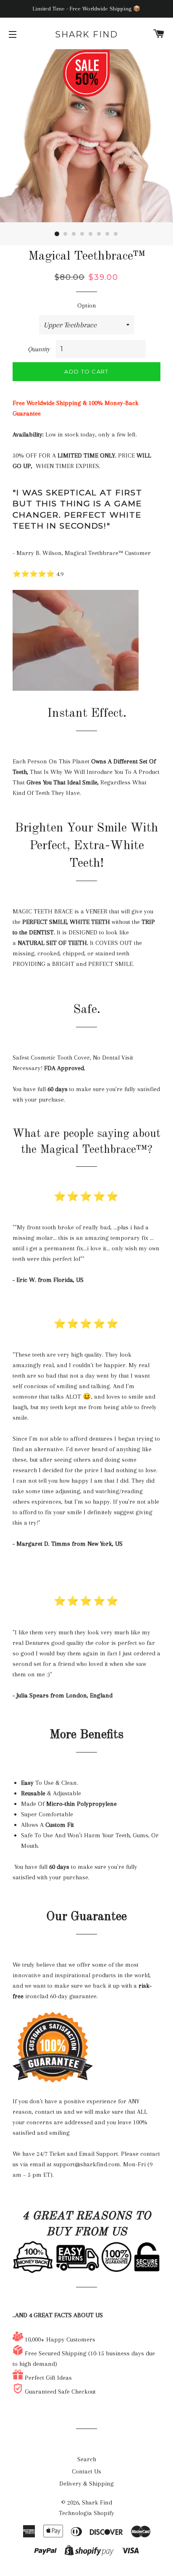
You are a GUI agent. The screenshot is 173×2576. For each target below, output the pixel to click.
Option (87, 305)
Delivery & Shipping (86, 2484)
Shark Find (86, 34)
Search (87, 2459)
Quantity (39, 349)
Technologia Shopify (86, 2513)
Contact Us (86, 2471)
